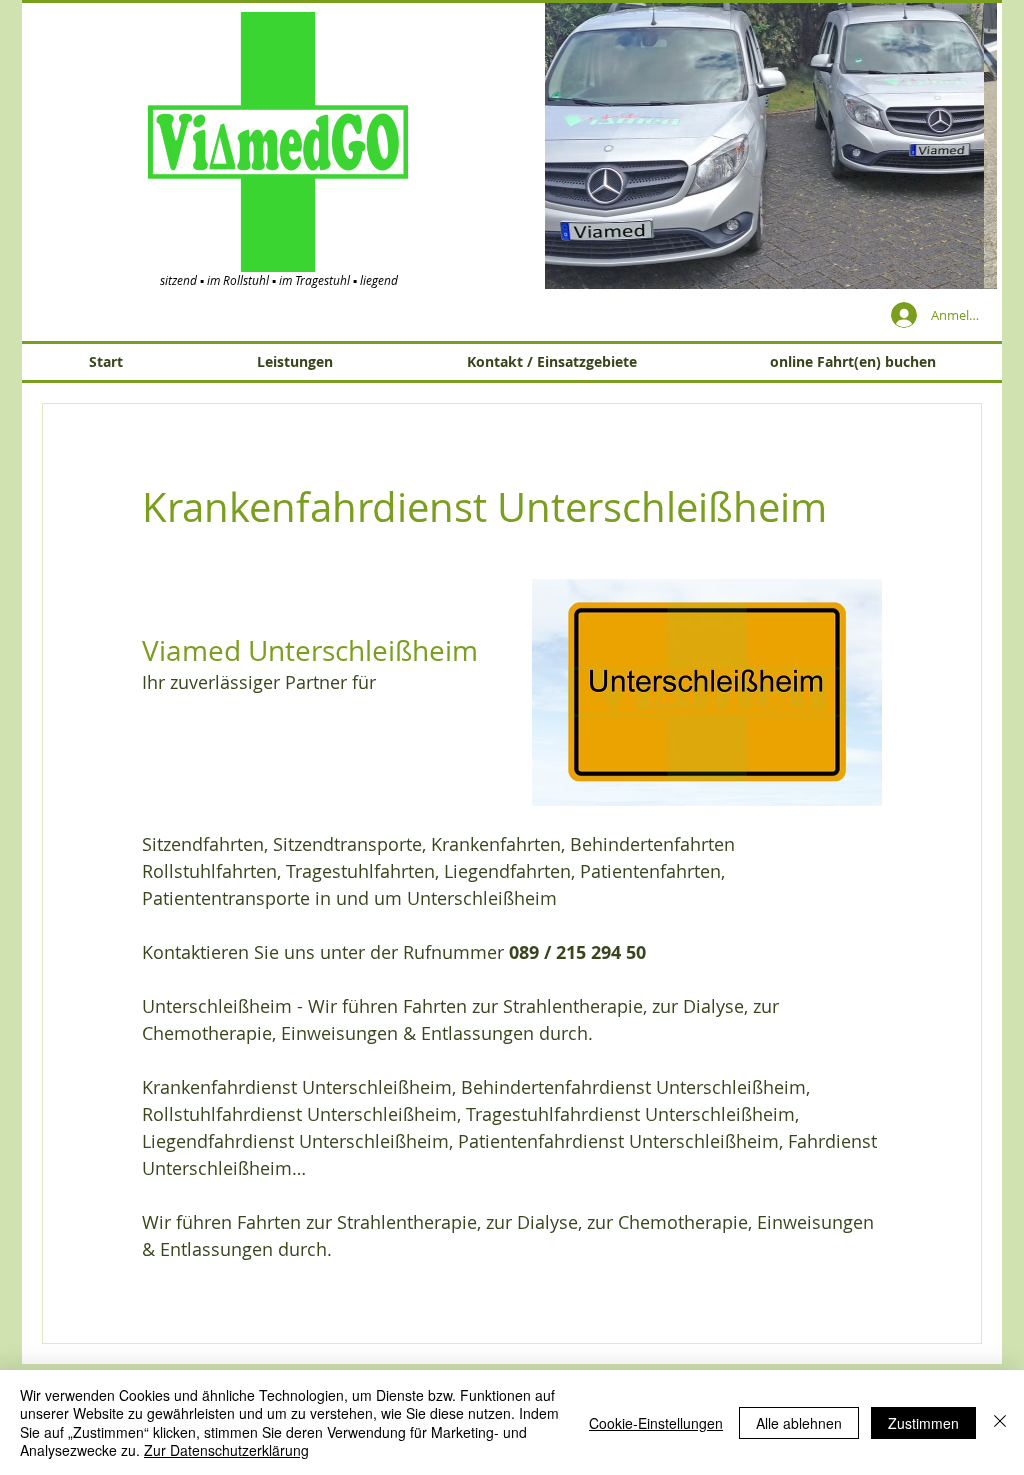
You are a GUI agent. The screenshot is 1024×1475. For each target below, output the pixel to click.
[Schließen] (1000, 1422)
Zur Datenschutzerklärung (226, 1450)
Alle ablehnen (799, 1423)
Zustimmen (923, 1423)
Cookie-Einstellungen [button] (656, 1423)
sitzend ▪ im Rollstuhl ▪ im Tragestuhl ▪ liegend (279, 280)
